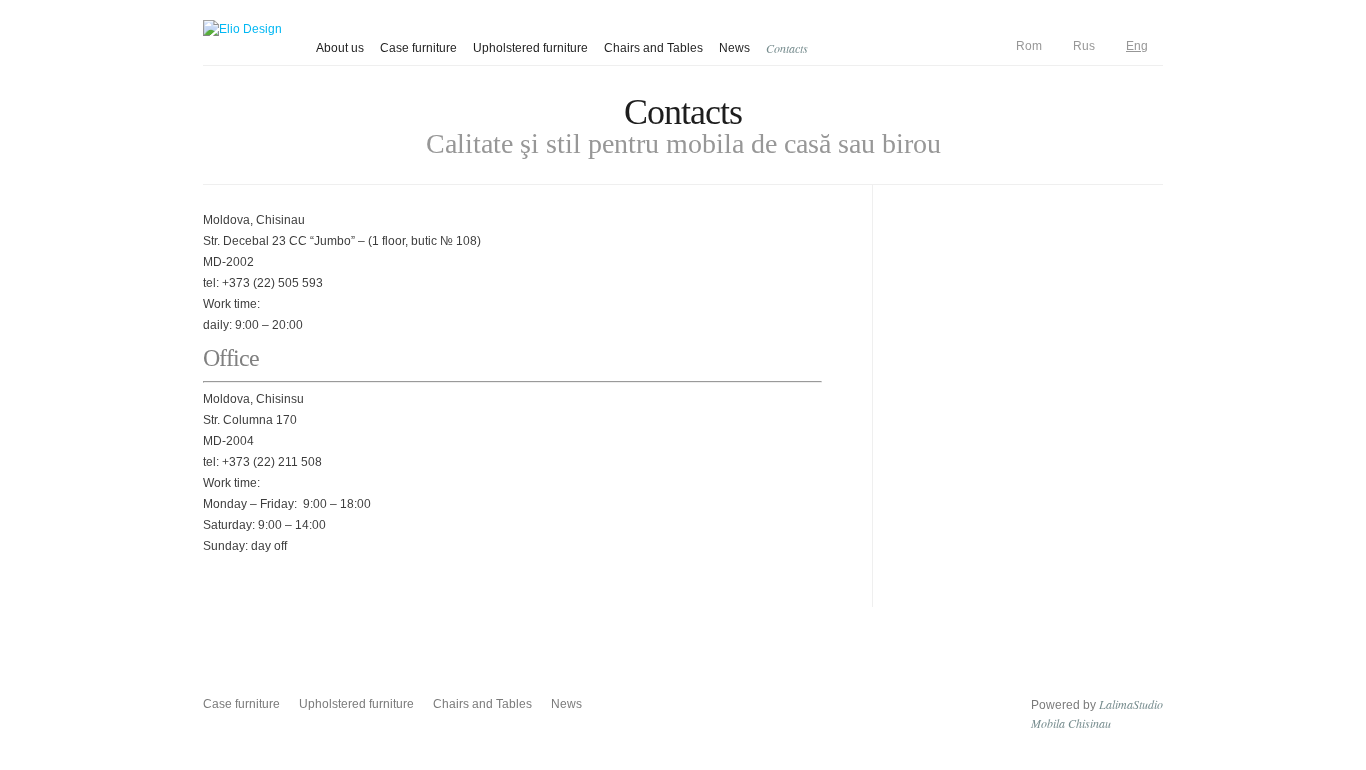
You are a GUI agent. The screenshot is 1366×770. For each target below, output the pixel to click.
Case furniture (418, 48)
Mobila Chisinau (1071, 723)
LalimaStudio (1131, 704)
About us (340, 48)
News (734, 48)
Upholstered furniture (530, 48)
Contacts (787, 48)
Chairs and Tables (653, 48)
